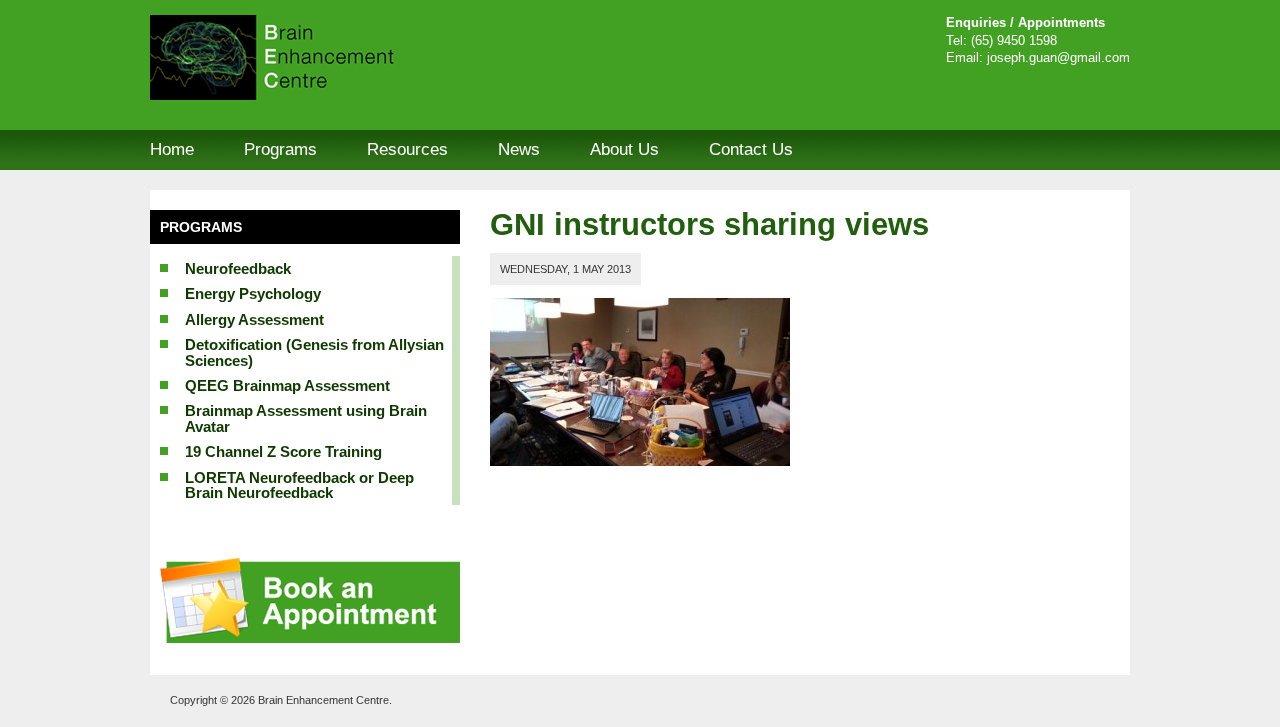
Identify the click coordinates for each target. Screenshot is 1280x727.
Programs (280, 149)
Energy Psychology (253, 293)
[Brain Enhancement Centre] (300, 57)
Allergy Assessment (254, 319)
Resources (407, 149)
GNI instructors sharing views (709, 224)
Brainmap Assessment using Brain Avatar (306, 418)
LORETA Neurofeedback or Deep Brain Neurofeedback (299, 485)
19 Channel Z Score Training (283, 451)
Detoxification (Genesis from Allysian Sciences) (314, 352)
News (519, 149)
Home (172, 149)
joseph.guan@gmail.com (1058, 58)
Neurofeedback (238, 268)
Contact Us (751, 149)
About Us (624, 149)
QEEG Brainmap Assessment (287, 385)
